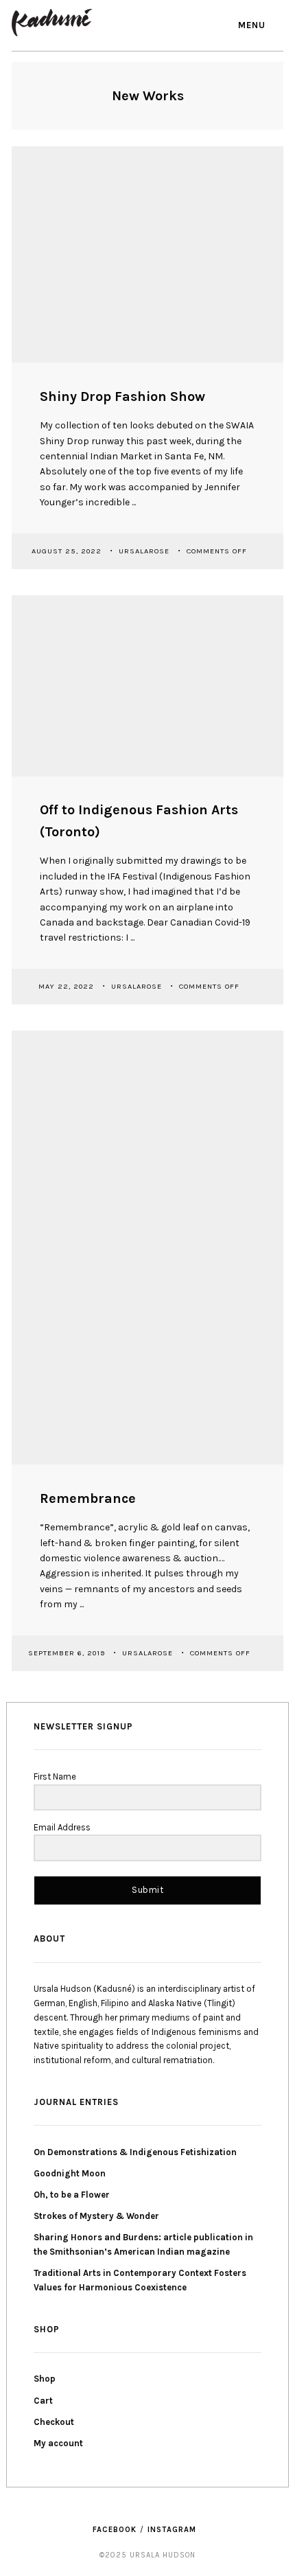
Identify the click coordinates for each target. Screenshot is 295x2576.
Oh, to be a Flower (72, 2195)
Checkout (54, 2422)
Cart (43, 2401)
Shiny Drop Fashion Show (122, 396)
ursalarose (145, 550)
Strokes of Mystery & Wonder (96, 2216)
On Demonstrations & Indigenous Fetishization (135, 2152)
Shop (45, 2379)
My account (58, 2443)
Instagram (172, 2530)
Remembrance (88, 1498)
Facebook (115, 2530)
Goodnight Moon (70, 2173)
